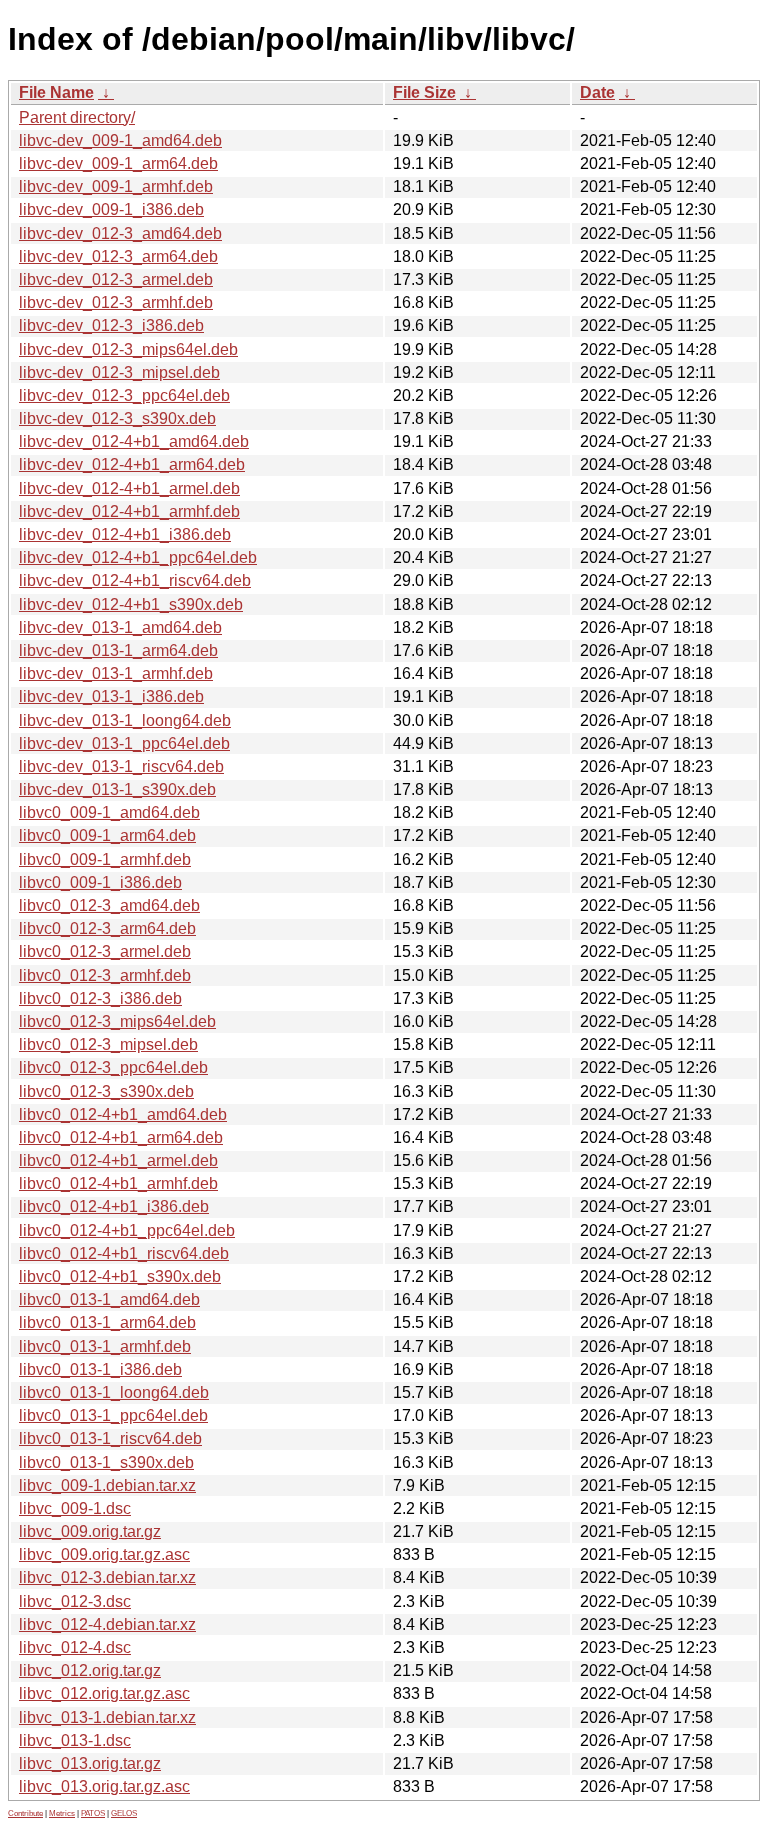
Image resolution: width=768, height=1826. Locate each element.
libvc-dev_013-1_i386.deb (111, 696)
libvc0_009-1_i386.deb (100, 882)
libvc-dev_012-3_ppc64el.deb (124, 395)
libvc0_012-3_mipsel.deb (108, 1044)
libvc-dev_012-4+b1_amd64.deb (134, 441)
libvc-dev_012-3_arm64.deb (118, 256)
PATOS (93, 1813)
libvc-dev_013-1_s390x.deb (117, 789)
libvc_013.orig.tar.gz (90, 1763)
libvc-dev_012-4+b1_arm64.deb (132, 464)
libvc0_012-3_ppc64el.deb (113, 1067)
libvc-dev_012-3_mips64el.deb (128, 349)
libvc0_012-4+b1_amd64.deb (123, 1114)
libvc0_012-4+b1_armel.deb (118, 1160)
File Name (56, 92)
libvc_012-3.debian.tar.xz (107, 1577)
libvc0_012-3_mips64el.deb (117, 1021)
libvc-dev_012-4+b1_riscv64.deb (135, 580)
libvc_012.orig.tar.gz (90, 1670)
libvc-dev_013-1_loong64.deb (125, 720)
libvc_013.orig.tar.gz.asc (104, 1786)
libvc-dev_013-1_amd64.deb (120, 627)
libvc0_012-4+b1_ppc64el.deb (127, 1230)
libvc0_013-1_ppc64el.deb (113, 1415)
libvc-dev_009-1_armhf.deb (116, 186)
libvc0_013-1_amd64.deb (109, 1299)
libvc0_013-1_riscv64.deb (110, 1438)
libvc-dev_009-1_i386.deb (111, 209)
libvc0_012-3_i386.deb (100, 998)
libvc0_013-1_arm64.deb (107, 1322)
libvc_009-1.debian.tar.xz (107, 1485)
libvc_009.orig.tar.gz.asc (104, 1554)
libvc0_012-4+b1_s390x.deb (120, 1276)
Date (597, 92)
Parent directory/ (77, 117)
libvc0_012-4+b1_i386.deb (114, 1206)
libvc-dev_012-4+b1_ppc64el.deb (138, 557)
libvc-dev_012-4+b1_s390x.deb (131, 604)
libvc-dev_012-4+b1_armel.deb (129, 488)
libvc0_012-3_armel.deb (105, 951)
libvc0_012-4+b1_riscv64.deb (124, 1253)
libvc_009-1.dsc (75, 1508)
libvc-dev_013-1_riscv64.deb (121, 766)
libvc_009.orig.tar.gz (90, 1531)
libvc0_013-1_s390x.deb (106, 1462)
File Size (424, 92)
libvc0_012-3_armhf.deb (105, 975)
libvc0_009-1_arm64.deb (107, 835)
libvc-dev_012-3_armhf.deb (116, 302)
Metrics (62, 1813)
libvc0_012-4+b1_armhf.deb (118, 1183)
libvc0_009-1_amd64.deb (109, 812)
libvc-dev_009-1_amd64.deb (120, 140)
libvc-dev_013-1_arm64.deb (118, 650)
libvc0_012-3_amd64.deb (109, 905)
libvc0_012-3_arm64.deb (107, 928)
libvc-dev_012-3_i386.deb (111, 325)
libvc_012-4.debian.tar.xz (107, 1624)
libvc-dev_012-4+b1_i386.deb (125, 534)
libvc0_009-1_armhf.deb (105, 859)
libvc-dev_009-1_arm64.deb (118, 163)
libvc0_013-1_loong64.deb (114, 1392)
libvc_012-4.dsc (75, 1647)
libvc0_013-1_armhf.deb (105, 1346)
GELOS (124, 1813)
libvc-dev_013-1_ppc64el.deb (124, 743)
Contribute (25, 1813)
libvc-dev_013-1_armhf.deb (116, 673)
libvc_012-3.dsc (75, 1601)
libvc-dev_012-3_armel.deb (116, 279)
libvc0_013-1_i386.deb (100, 1369)
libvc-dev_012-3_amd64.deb (120, 233)
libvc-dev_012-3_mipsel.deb (119, 372)
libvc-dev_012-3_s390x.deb (117, 418)
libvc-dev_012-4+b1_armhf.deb (129, 511)
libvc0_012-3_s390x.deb (106, 1091)
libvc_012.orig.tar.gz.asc (104, 1693)
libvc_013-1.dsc (75, 1740)
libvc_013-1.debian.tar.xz (107, 1717)
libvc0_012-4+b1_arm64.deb (121, 1137)
